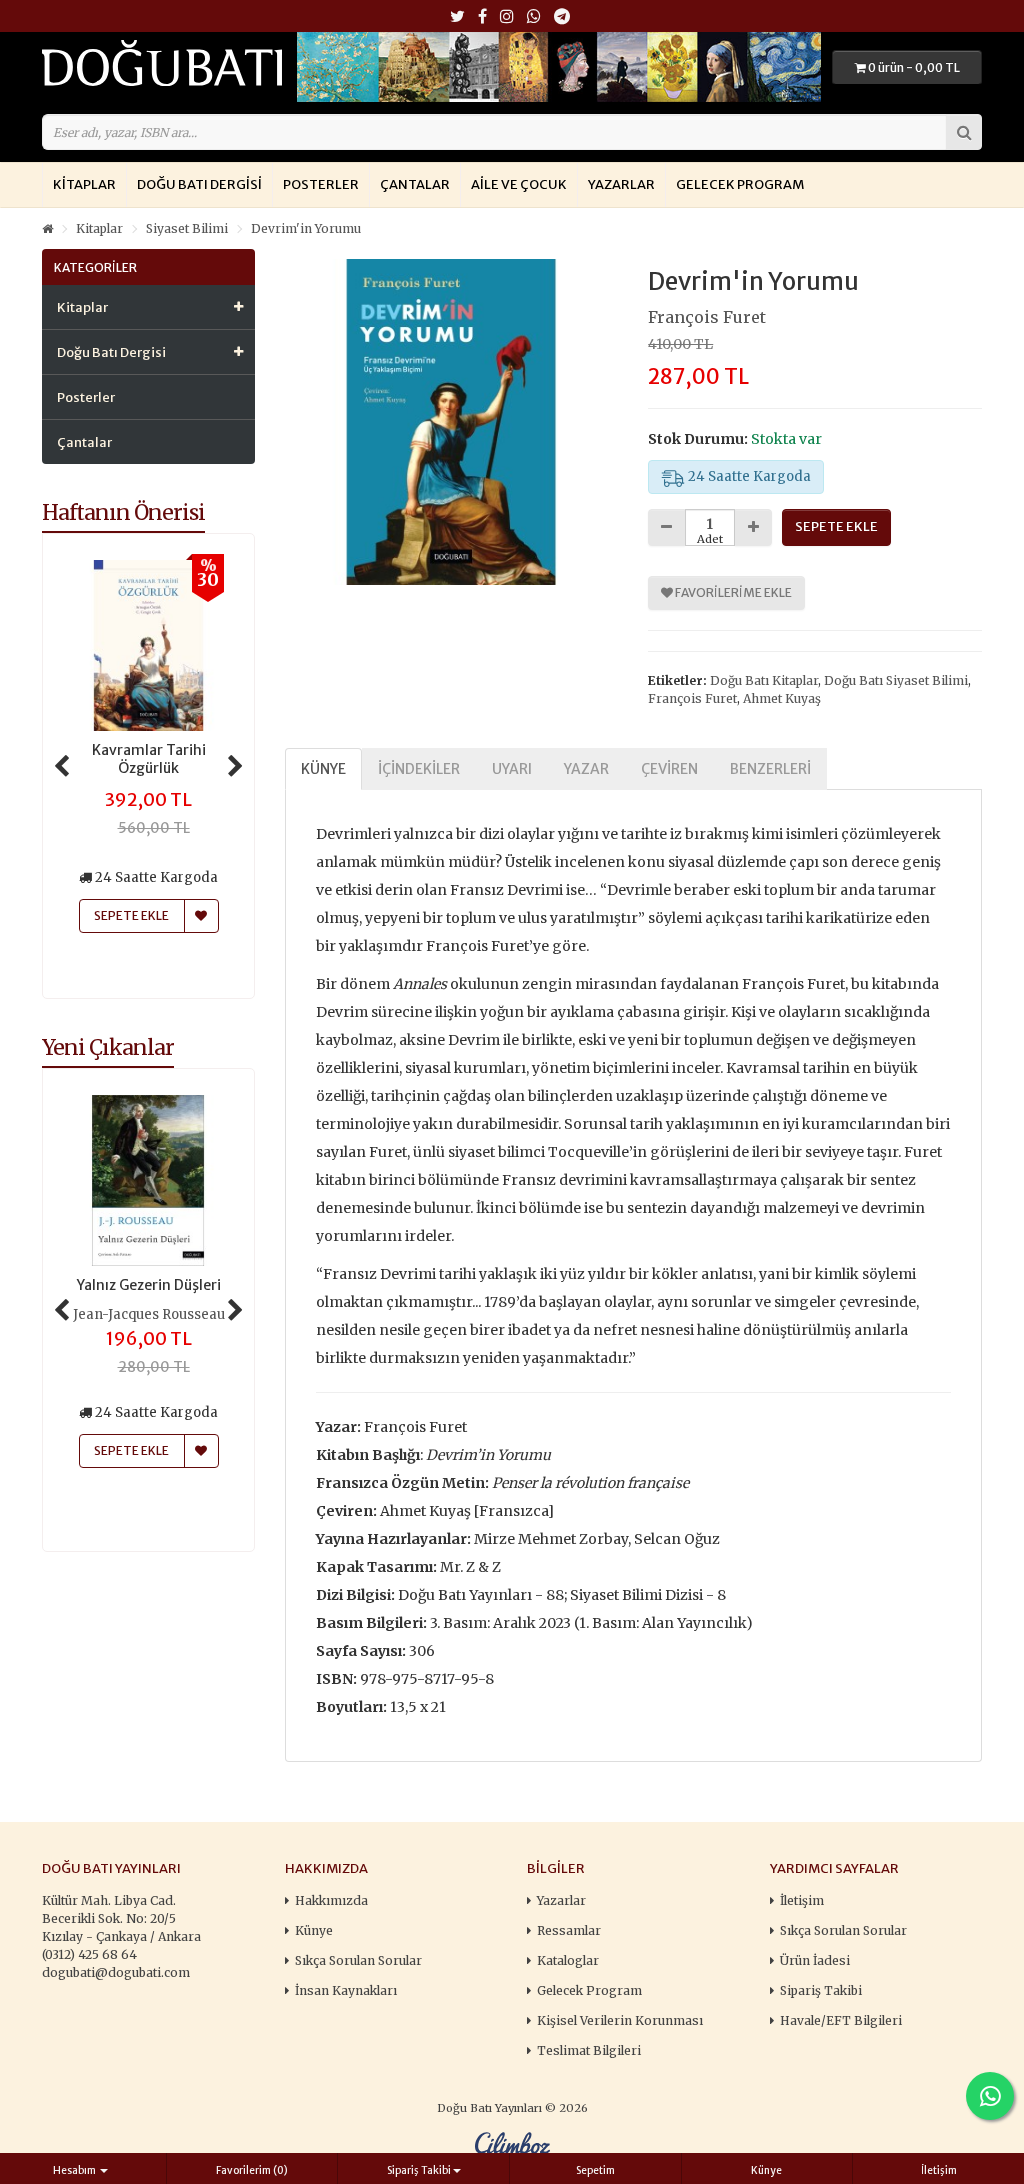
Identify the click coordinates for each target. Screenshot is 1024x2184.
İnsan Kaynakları (346, 1990)
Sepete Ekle (131, 1450)
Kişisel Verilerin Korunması (620, 2020)
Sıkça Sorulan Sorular (358, 1960)
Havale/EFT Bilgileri (841, 2020)
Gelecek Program (740, 184)
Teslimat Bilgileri (589, 2050)
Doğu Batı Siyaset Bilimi (896, 680)
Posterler (321, 184)
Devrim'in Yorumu (306, 228)
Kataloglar (568, 1960)
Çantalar (415, 184)
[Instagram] (507, 17)
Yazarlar (621, 184)
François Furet (707, 317)
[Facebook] (482, 17)
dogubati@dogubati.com (116, 1972)
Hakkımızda (331, 1900)
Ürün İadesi (815, 1960)
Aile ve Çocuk (519, 184)
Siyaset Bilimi (187, 228)
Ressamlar (569, 1930)
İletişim (802, 1900)
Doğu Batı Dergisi (199, 184)
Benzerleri (770, 769)
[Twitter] (457, 17)
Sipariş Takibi (821, 1990)
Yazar (586, 769)
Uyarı (512, 769)
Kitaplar (84, 184)
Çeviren (669, 769)
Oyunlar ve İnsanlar (148, 1285)
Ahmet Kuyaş (782, 698)
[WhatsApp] (534, 17)
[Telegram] (562, 17)
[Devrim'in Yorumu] (452, 422)
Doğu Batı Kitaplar (764, 680)
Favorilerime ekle (732, 592)
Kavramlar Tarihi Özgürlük (149, 759)
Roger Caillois (148, 1314)
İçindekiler (419, 769)
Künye (323, 769)
